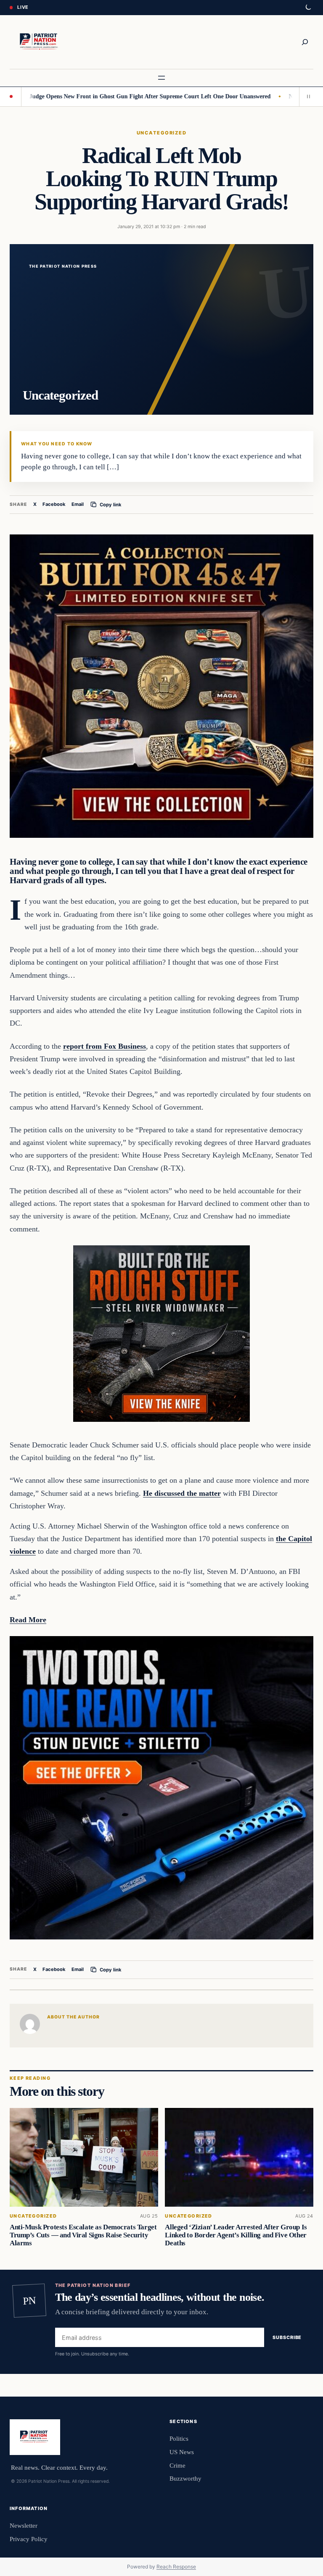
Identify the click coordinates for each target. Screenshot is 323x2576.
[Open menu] (161, 78)
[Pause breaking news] (306, 97)
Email (78, 504)
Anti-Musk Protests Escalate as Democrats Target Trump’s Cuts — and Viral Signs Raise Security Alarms (83, 2235)
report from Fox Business (105, 1046)
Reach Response (176, 2567)
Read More (28, 1620)
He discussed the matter (182, 1493)
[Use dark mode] (308, 8)
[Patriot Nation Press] (40, 42)
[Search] (305, 42)
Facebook (54, 504)
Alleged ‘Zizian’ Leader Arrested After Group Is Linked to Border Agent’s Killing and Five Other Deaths (236, 2235)
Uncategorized (161, 133)
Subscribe (287, 2337)
